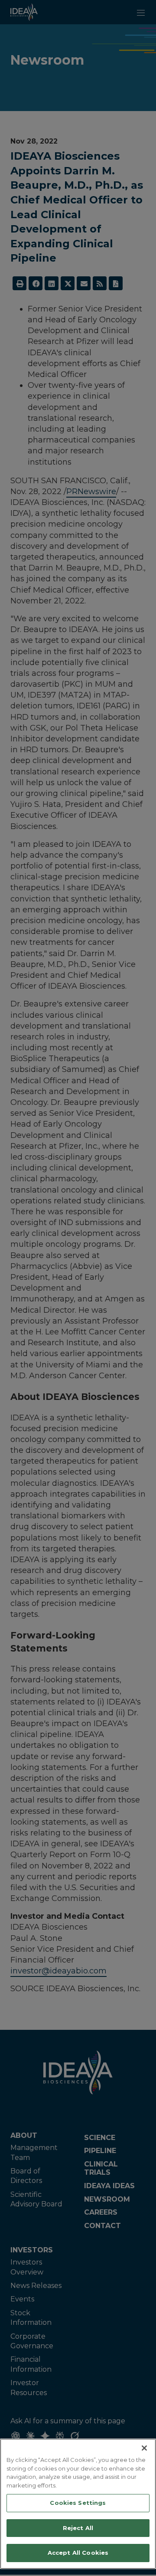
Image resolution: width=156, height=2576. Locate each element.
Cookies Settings (78, 2503)
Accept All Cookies (78, 2553)
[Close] (144, 2448)
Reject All (78, 2528)
